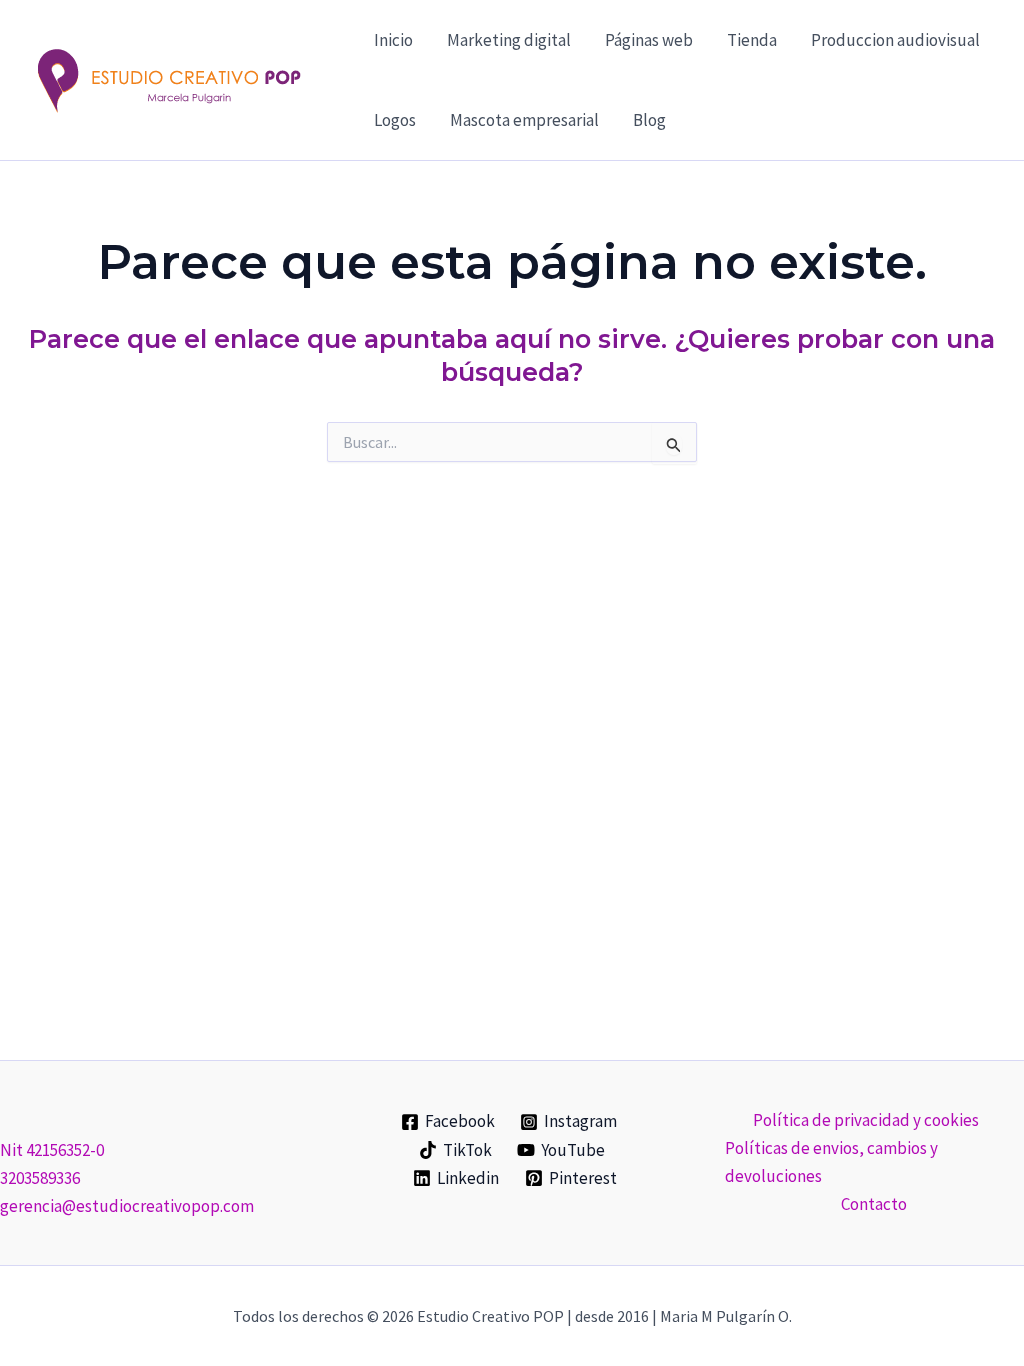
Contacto (874, 1204)
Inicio (393, 40)
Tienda (752, 40)
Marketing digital (509, 40)
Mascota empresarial (524, 120)
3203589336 (40, 1178)
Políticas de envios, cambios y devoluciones (831, 1162)
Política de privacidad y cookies (866, 1120)
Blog (649, 120)
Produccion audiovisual (895, 40)
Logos (395, 120)
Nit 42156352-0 (52, 1150)
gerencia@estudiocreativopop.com (127, 1206)
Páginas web (649, 40)
